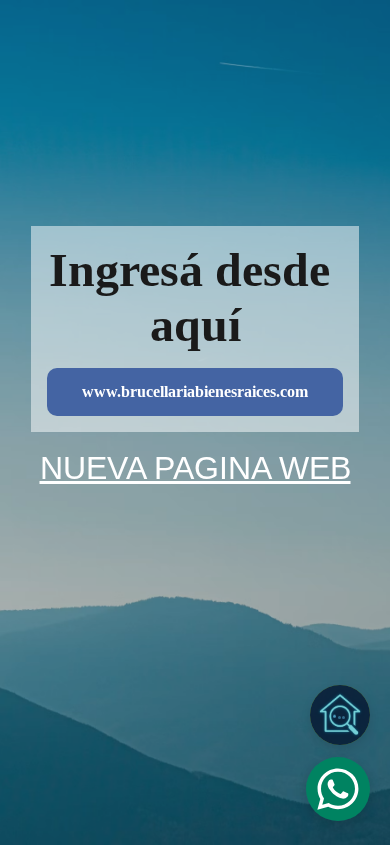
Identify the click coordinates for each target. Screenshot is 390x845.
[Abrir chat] (340, 715)
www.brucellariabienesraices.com (195, 391)
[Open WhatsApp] (338, 789)
